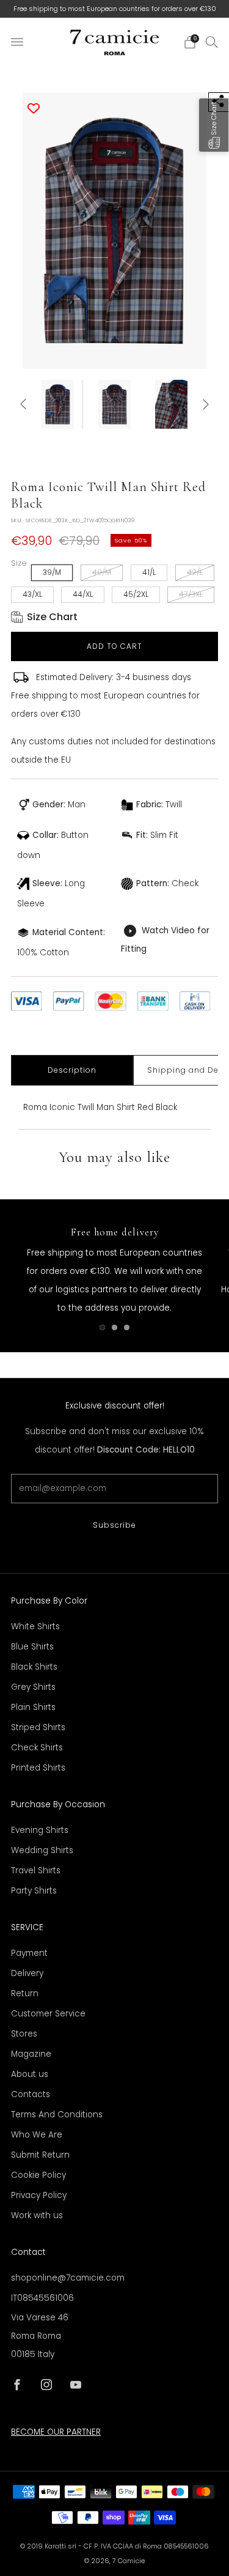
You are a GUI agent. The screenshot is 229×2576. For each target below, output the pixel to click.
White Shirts (35, 1627)
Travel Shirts (36, 1871)
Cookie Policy (38, 2175)
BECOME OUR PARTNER (56, 2432)
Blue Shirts (32, 1647)
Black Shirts (34, 1667)
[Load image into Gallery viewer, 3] (172, 404)
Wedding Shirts (42, 1850)
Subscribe (114, 1525)
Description (72, 1070)
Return (25, 1993)
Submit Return (40, 2155)
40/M (102, 572)
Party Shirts (34, 1891)
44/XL (83, 594)
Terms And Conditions (57, 2115)
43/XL (32, 594)
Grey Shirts (33, 1687)
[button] (214, 125)
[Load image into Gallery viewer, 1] (57, 404)
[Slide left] (25, 405)
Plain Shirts (33, 1707)
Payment (29, 1953)
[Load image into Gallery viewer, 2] (115, 404)
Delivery (27, 1973)
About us (30, 2074)
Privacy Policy (39, 2195)
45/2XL (136, 594)
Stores (24, 2034)
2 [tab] (114, 1327)
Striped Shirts (38, 1727)
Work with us (37, 2215)
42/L (195, 572)
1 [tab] (102, 1327)
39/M (52, 572)
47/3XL (191, 594)
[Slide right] (204, 405)
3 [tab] (127, 1327)
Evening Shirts (40, 1830)
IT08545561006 (42, 2298)
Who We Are (37, 2135)
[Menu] (17, 42)
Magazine (31, 2054)
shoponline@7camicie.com (68, 2278)
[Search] (212, 42)
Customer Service (48, 2014)
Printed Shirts (38, 1768)
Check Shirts (37, 1748)
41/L (149, 572)
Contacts (31, 2094)
